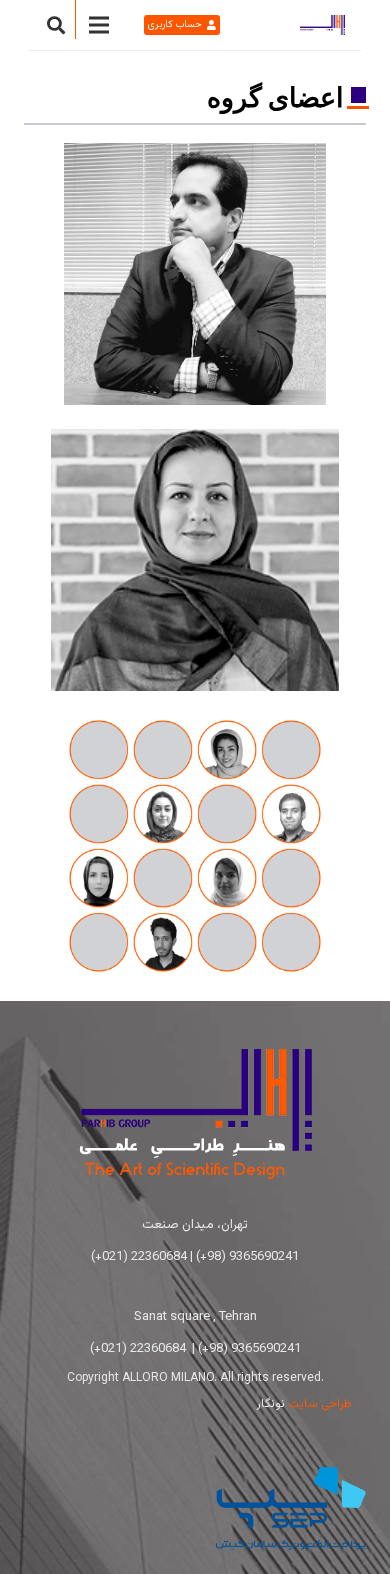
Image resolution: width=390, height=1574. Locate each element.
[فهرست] (99, 25)
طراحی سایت (320, 1404)
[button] (56, 25)
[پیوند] (322, 25)
